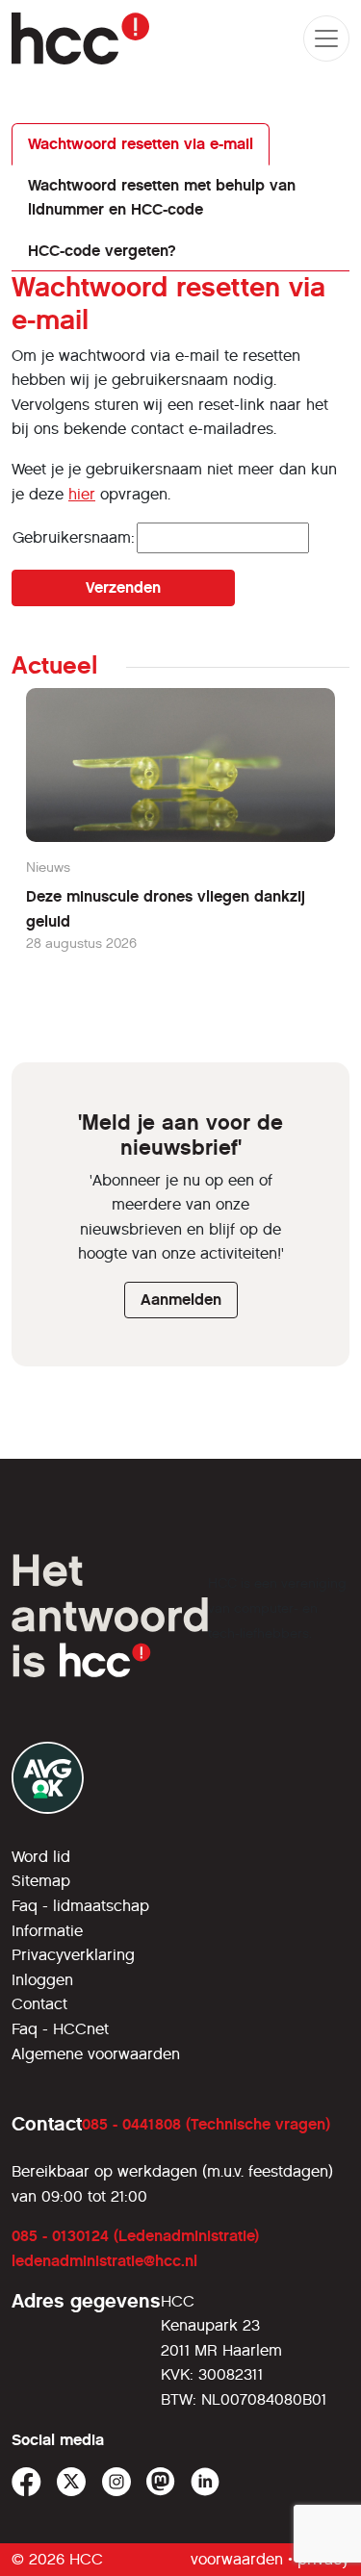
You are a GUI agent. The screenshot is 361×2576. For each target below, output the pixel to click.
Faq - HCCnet (60, 2029)
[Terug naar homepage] (80, 38)
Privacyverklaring (73, 1955)
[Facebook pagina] (26, 2482)
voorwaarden (237, 2559)
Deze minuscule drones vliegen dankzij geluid (166, 909)
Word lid (41, 1857)
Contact (39, 2004)
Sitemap (41, 1881)
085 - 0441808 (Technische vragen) (206, 2124)
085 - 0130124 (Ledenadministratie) (135, 2236)
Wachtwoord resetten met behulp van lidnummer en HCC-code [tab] (162, 198)
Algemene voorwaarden (96, 2054)
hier (82, 494)
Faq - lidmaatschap (80, 1906)
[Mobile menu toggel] (326, 38)
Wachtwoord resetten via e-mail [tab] (141, 144)
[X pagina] (72, 2482)
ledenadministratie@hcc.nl (104, 2261)
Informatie (47, 1931)
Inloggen (42, 1980)
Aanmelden (181, 1300)
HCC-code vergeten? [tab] (102, 251)
